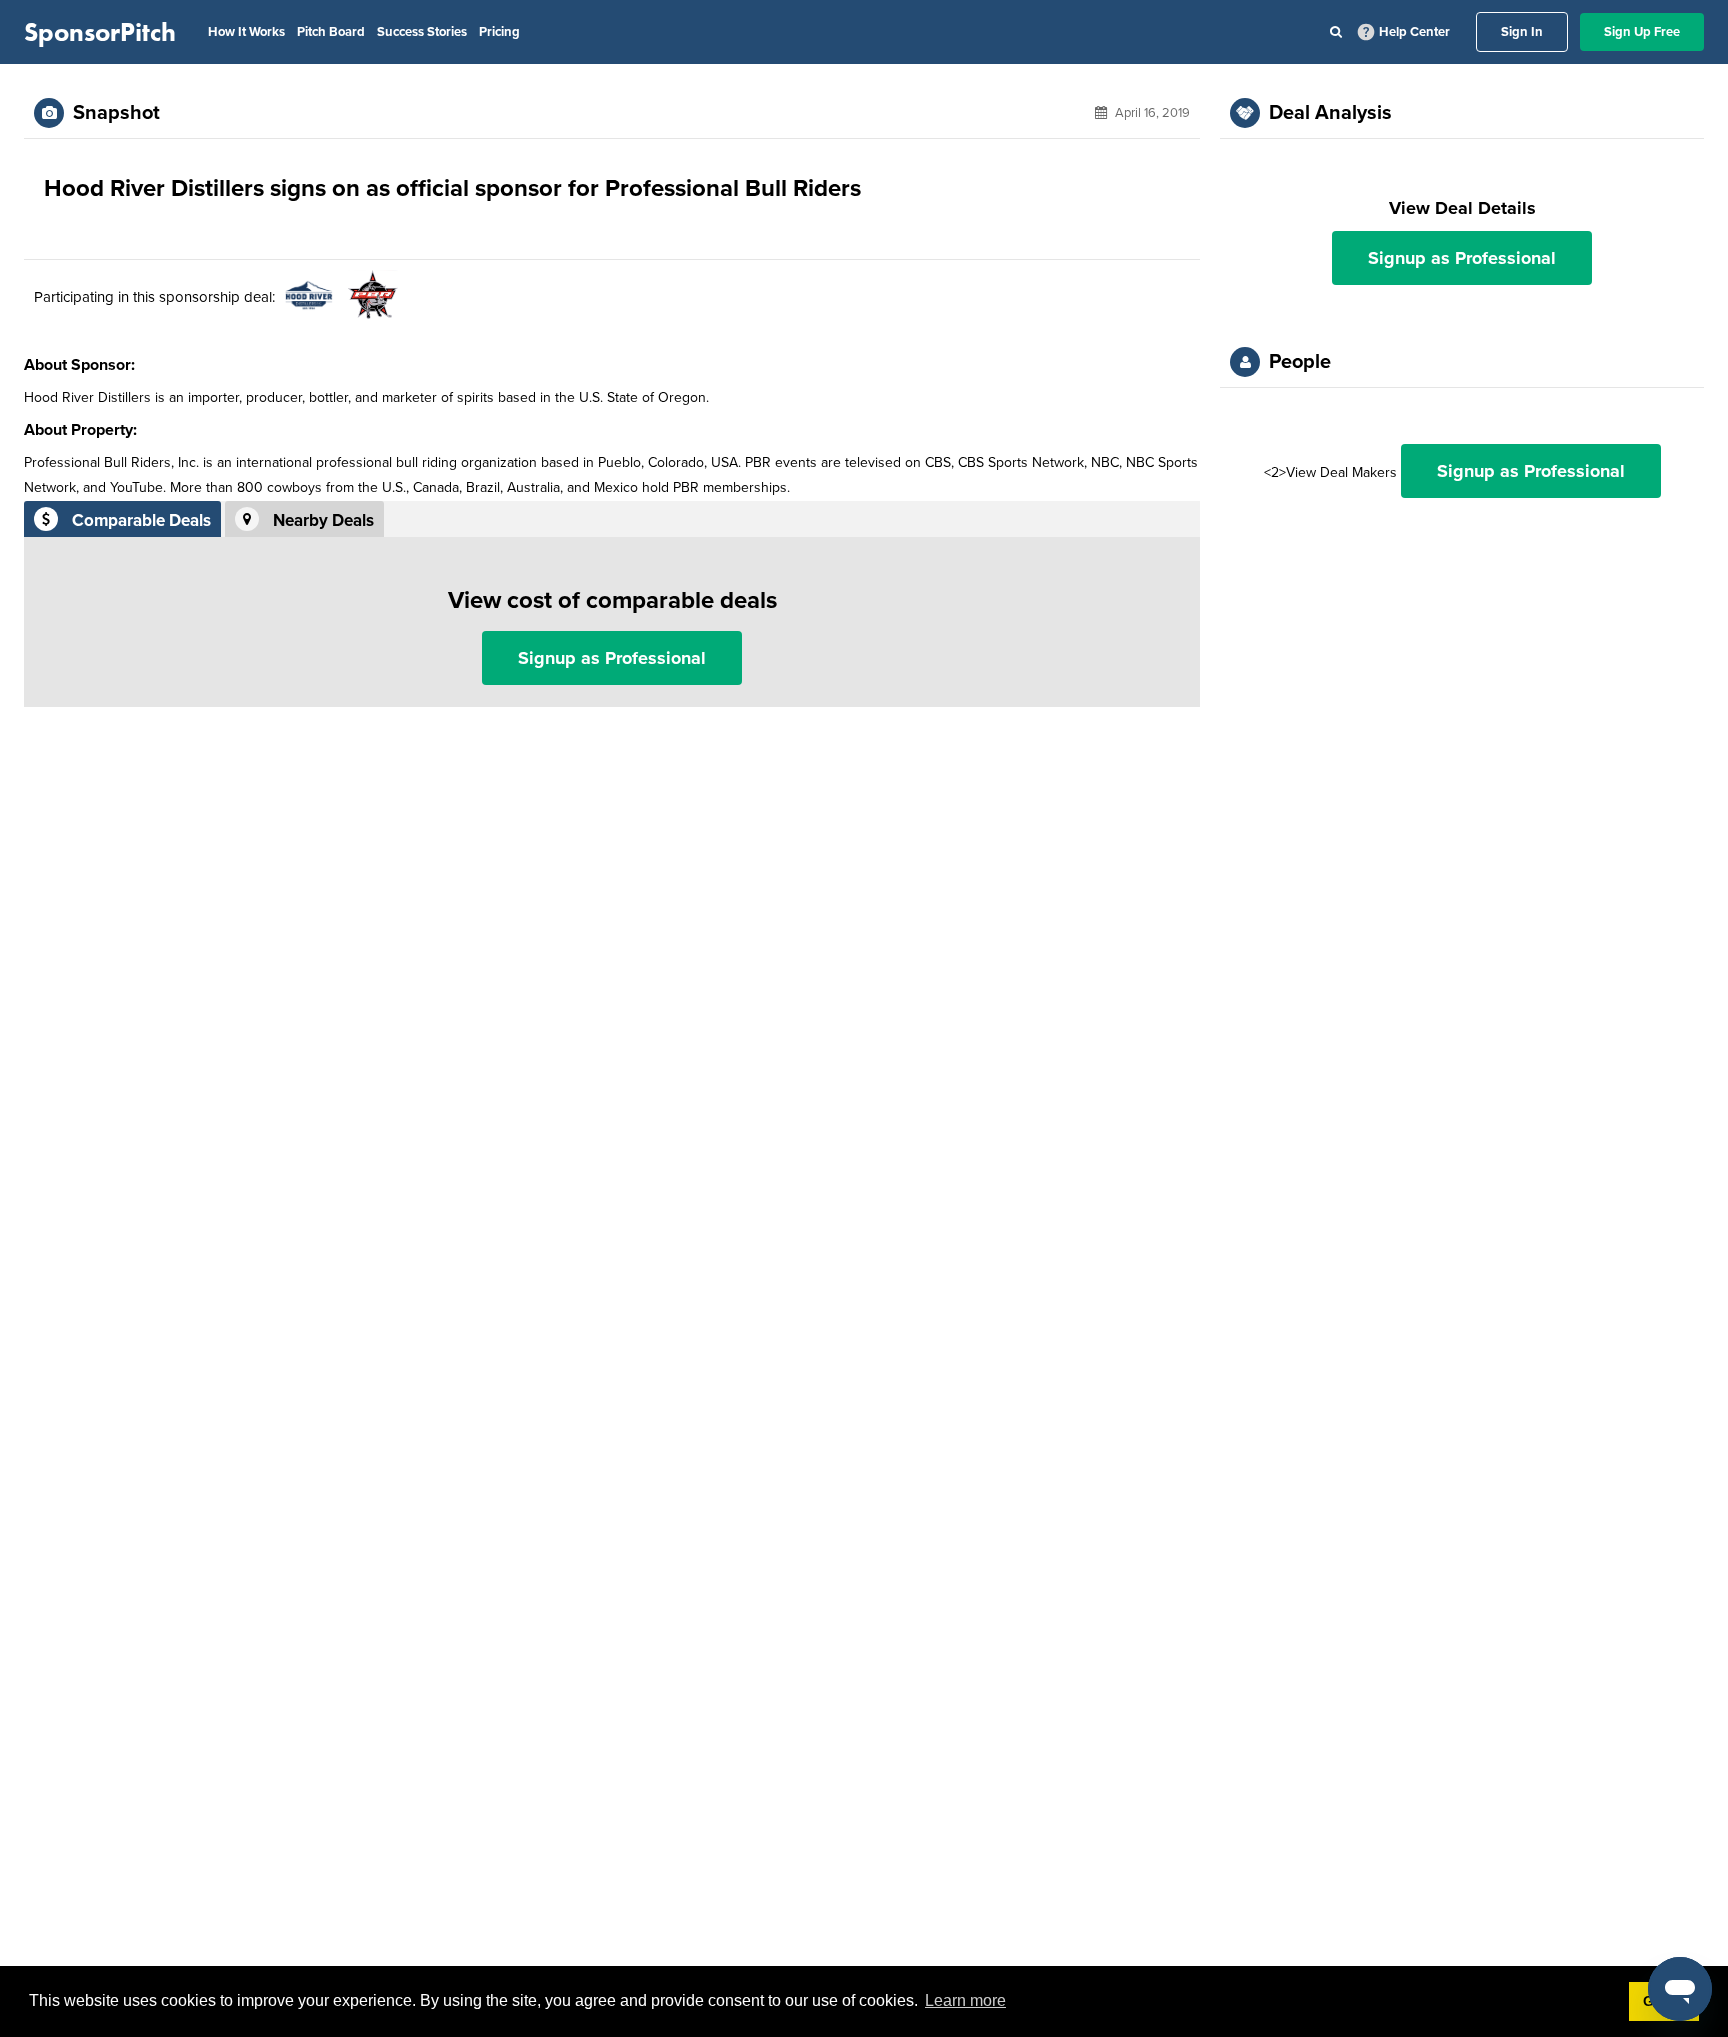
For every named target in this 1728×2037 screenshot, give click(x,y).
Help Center (1414, 32)
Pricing (499, 32)
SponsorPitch (100, 32)
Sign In (1522, 32)
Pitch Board (331, 32)
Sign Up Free (1642, 32)
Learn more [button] (965, 2000)
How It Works (246, 32)
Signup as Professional (612, 658)
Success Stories (422, 32)
